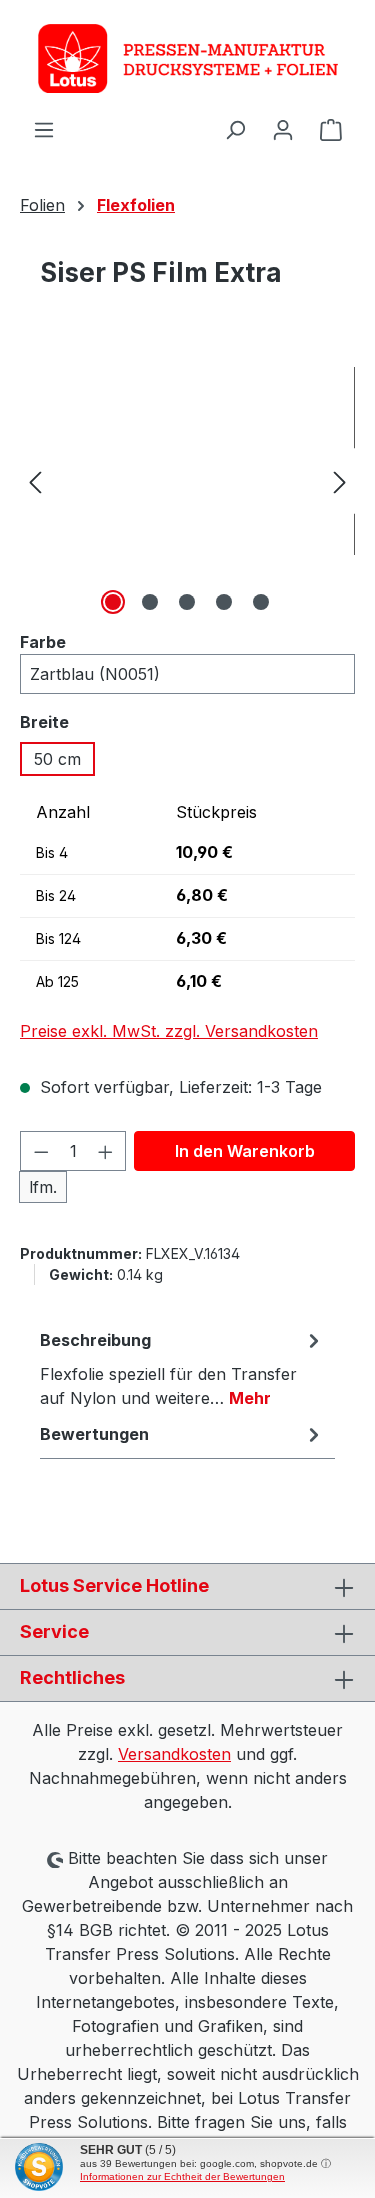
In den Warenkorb (245, 1151)
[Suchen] (235, 129)
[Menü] (44, 129)
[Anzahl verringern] (41, 1151)
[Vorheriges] (35, 481)
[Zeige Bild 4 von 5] (224, 602)
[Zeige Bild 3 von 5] (187, 602)
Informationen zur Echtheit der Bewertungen (182, 2176)
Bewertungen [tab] (94, 1434)
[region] (187, 481)
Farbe (43, 641)
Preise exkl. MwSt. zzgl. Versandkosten (169, 1031)
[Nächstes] (340, 481)
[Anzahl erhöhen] (106, 1151)
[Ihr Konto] (283, 129)
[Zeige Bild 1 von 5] (113, 602)
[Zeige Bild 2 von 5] (150, 602)
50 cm (57, 759)
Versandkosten (174, 1754)
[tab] (182, 1368)
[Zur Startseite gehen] (187, 58)
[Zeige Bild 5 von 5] (261, 602)
